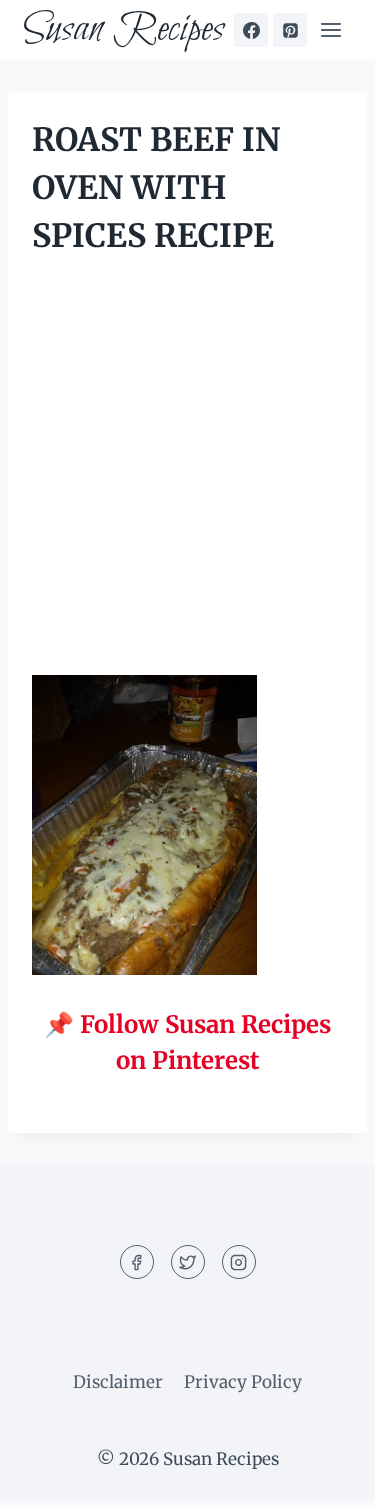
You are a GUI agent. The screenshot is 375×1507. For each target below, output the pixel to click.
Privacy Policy (243, 1382)
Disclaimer (118, 1382)
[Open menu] (330, 29)
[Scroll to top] (324, 1476)
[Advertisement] (187, 479)
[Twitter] (188, 1262)
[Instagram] (239, 1262)
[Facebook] (251, 30)
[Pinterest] (290, 30)
